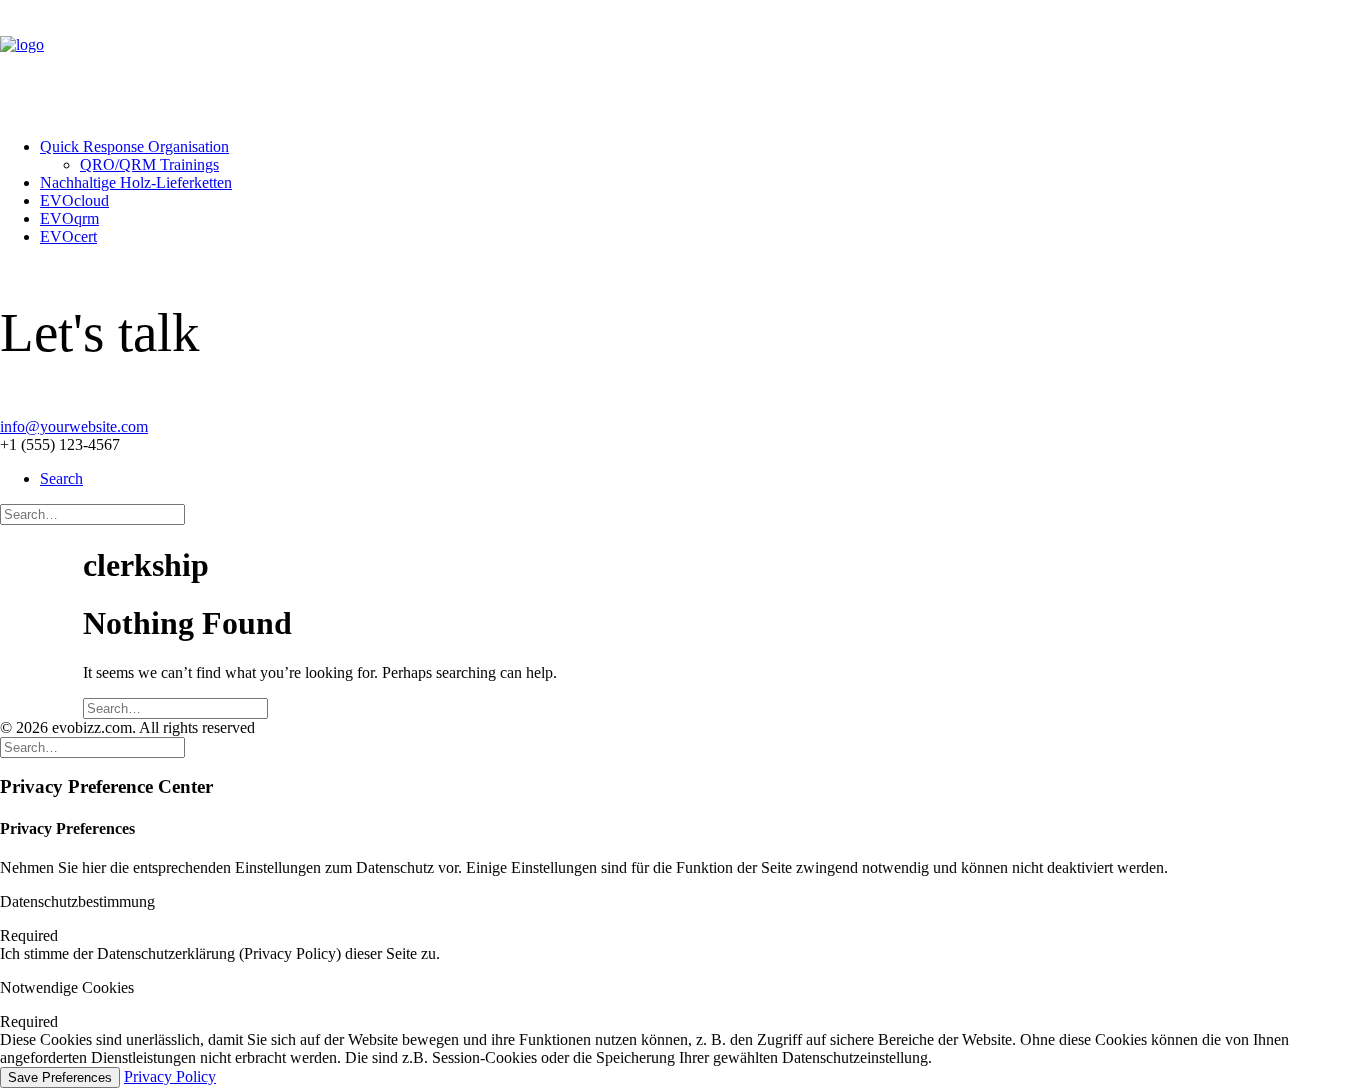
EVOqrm (69, 218)
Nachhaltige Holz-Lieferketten (136, 182)
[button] (61, 478)
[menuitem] (703, 156)
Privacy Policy (170, 1076)
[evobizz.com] (683, 61)
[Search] (92, 513)
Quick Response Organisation (134, 146)
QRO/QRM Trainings (149, 164)
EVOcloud (74, 200)
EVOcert (68, 236)
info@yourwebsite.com (74, 426)
